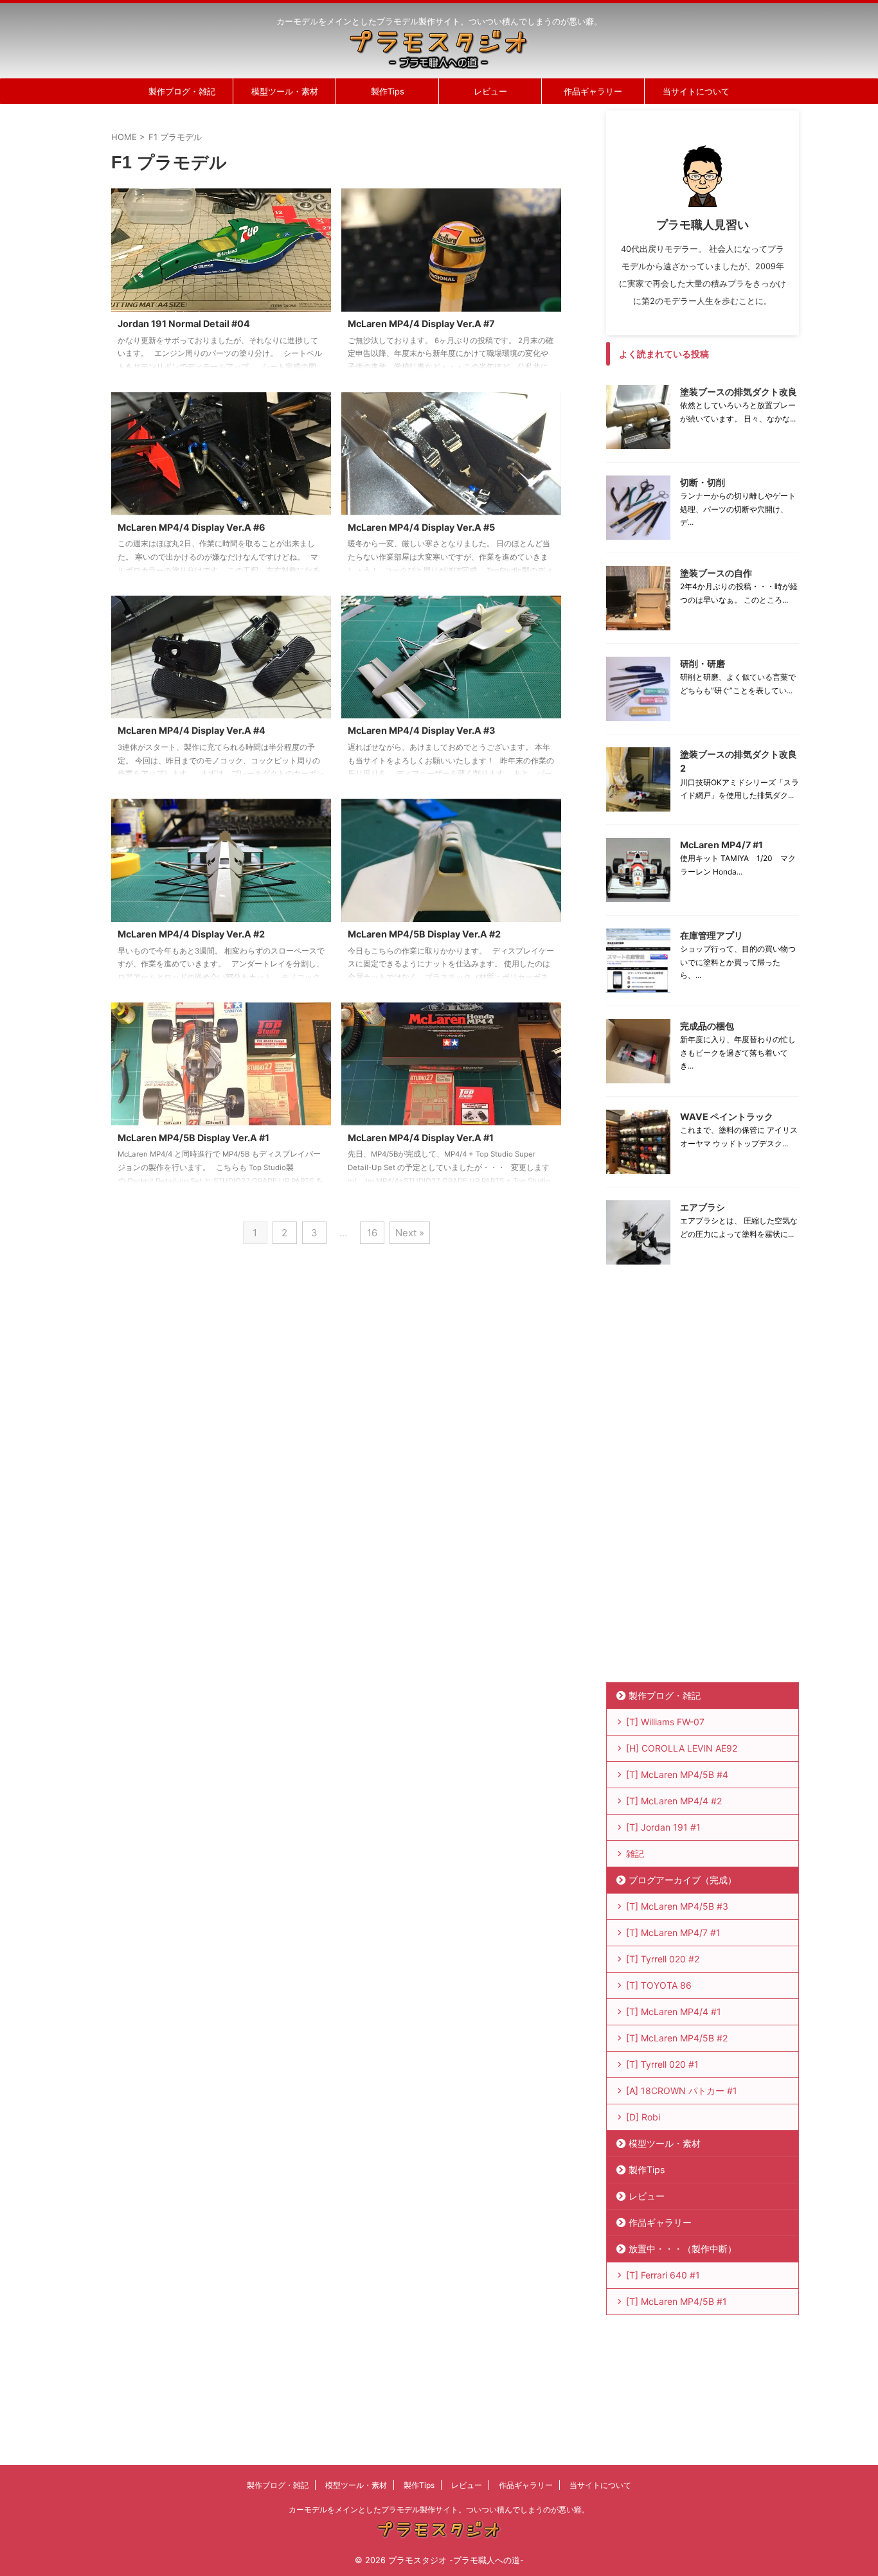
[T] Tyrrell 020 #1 (662, 2064)
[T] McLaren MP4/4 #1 (674, 2012)
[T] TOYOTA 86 (659, 1985)
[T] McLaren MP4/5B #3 (677, 1906)
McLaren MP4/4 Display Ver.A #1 (421, 1138)
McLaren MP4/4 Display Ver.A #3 (421, 730)
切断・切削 (703, 482)
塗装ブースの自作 (716, 573)
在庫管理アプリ (712, 935)
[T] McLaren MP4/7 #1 (673, 1932)
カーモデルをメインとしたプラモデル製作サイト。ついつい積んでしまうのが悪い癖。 (439, 2509)
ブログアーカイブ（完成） (683, 1880)
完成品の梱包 (707, 1026)
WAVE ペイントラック (727, 1116)
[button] (221, 250)
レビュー (490, 91)
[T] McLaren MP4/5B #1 (676, 2301)
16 (372, 1233)
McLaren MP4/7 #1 (721, 845)
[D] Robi (643, 2117)
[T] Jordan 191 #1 (663, 1827)
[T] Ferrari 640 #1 (663, 2275)
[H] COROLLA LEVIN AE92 (682, 1748)
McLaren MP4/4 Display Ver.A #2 (191, 934)
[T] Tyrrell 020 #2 (663, 1959)
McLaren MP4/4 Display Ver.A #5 (421, 527)
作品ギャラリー (593, 91)
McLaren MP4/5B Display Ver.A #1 (193, 1138)
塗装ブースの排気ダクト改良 (739, 392)
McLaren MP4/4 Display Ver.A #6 (192, 527)
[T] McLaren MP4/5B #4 (677, 1774)
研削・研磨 (703, 663)
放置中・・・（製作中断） (683, 2249)
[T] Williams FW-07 (665, 1722)
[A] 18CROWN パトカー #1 (682, 2091)
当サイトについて (696, 91)
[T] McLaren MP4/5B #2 (677, 2038)
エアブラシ (703, 1207)
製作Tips (388, 91)
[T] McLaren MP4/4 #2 (674, 1801)
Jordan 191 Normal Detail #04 (184, 324)
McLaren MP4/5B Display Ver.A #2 (424, 934)
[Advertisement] (703, 1483)
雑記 (635, 1853)
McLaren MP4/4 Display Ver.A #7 (421, 324)
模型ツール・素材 (285, 91)
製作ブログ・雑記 (182, 91)
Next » (410, 1233)
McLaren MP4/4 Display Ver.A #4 (192, 730)
